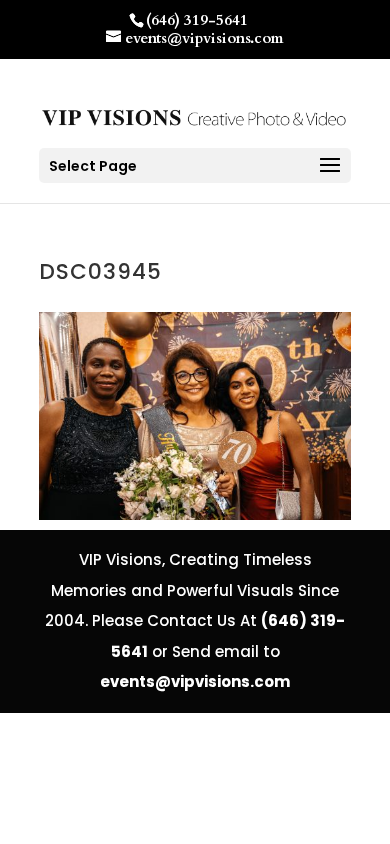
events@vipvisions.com (195, 681)
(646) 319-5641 (197, 20)
